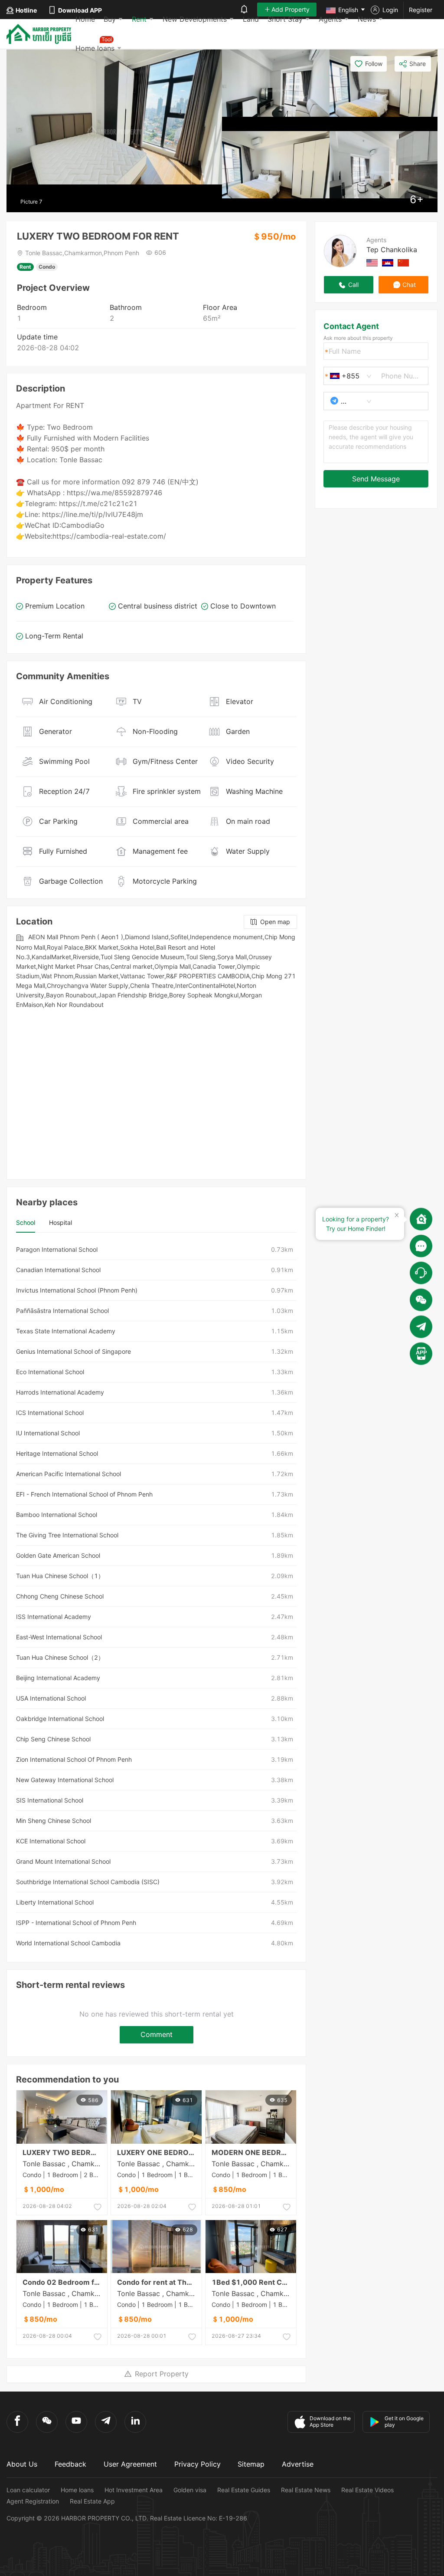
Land (251, 19)
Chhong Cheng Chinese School (60, 1596)
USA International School (51, 1698)
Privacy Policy (198, 2464)
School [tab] (26, 1222)
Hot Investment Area (134, 2490)
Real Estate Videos (367, 2490)
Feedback (70, 2464)
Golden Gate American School (58, 1555)
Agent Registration (33, 2501)
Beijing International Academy (58, 1678)
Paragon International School (57, 1249)
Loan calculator (28, 2490)
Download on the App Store (330, 2421)
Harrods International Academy (60, 1392)
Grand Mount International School (63, 1861)
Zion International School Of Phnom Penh (74, 1759)
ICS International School (50, 1413)
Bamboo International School (57, 1515)
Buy (110, 19)
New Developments (195, 19)
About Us (22, 2464)
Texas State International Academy (66, 1331)
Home (85, 19)
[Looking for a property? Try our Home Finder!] (421, 1219)
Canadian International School (58, 1270)
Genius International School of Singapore (73, 1351)
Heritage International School (57, 1453)
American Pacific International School (69, 1474)
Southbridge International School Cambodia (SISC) (88, 1882)
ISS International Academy (54, 1617)
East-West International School (59, 1637)
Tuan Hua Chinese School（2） (60, 1657)
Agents (330, 19)
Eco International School (50, 1372)
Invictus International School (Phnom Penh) (77, 1290)
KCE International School (51, 1841)
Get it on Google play (404, 2421)
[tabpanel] (156, 1596)
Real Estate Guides (244, 2490)
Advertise (298, 2464)
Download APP (80, 10)
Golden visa (190, 2490)
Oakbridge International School (60, 1719)
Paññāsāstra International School (62, 1311)
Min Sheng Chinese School (54, 1821)
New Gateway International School (65, 1780)
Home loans (77, 2490)
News (367, 19)
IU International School (48, 1433)
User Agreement (130, 2464)
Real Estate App (92, 2501)
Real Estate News (306, 2490)
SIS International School (50, 1800)
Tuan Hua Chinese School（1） (60, 1576)
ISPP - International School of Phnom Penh (76, 1923)
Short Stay (285, 19)
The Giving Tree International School (67, 1535)
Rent (139, 19)
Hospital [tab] (60, 1222)
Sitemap (251, 2464)
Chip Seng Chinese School (53, 1739)
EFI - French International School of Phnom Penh (84, 1494)
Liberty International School (55, 1902)
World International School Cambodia (68, 1943)
